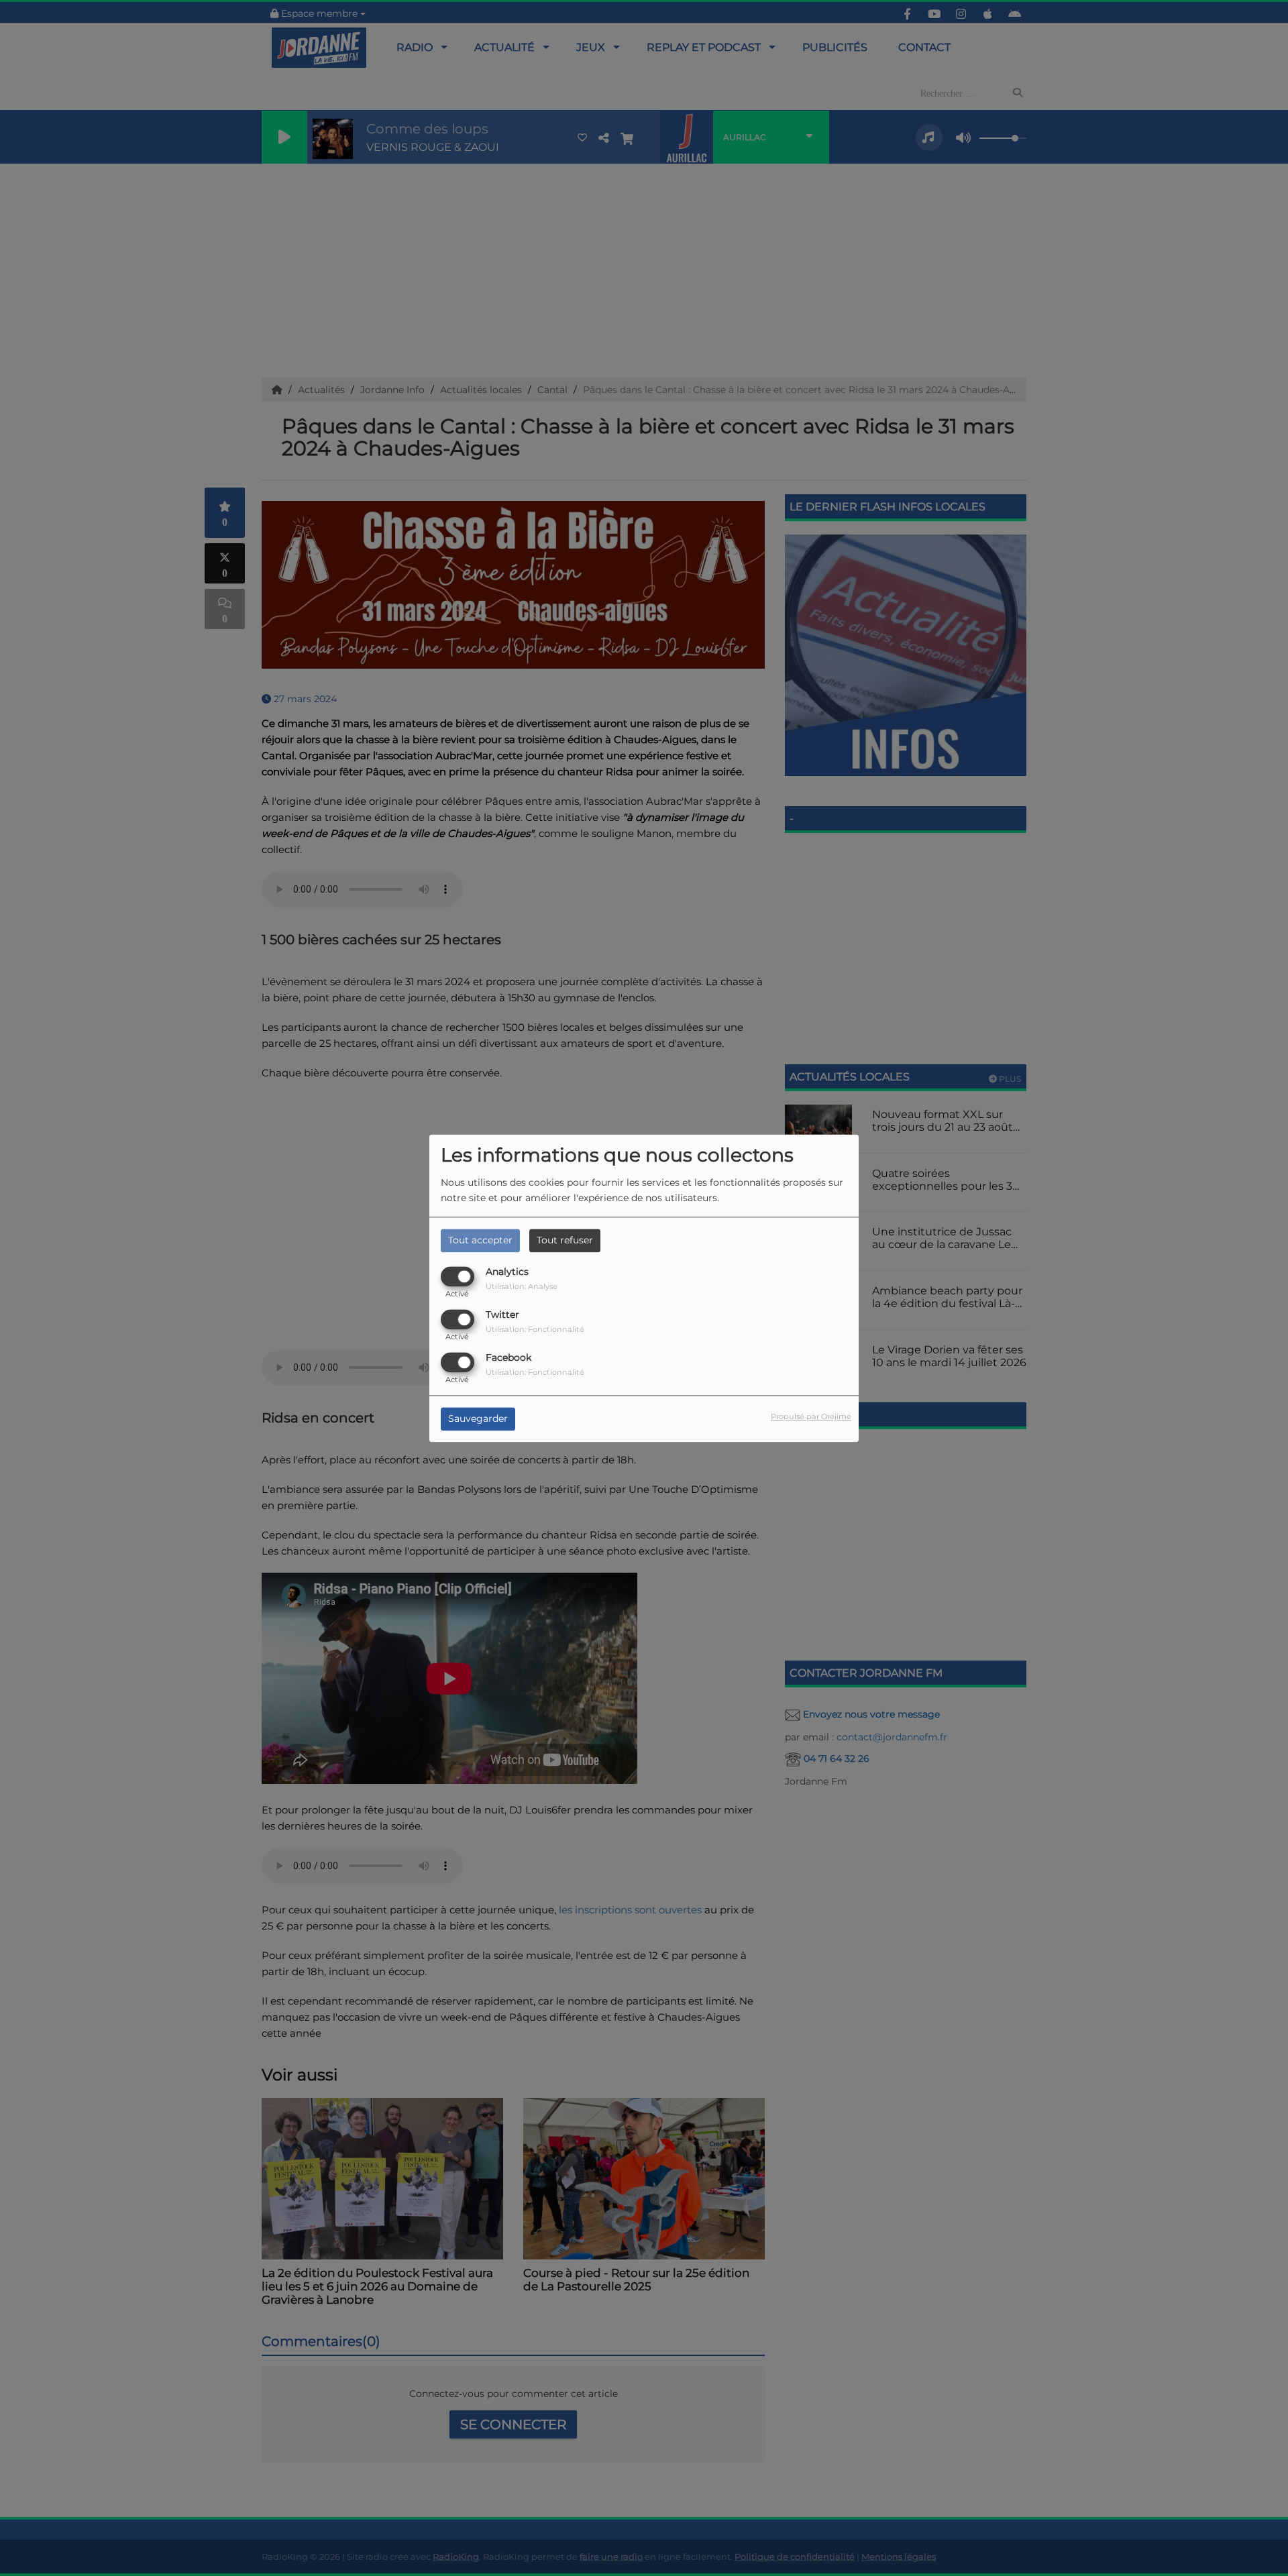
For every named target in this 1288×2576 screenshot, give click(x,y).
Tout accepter (480, 1240)
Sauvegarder (478, 1418)
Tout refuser (565, 1240)
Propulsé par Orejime (811, 1416)
